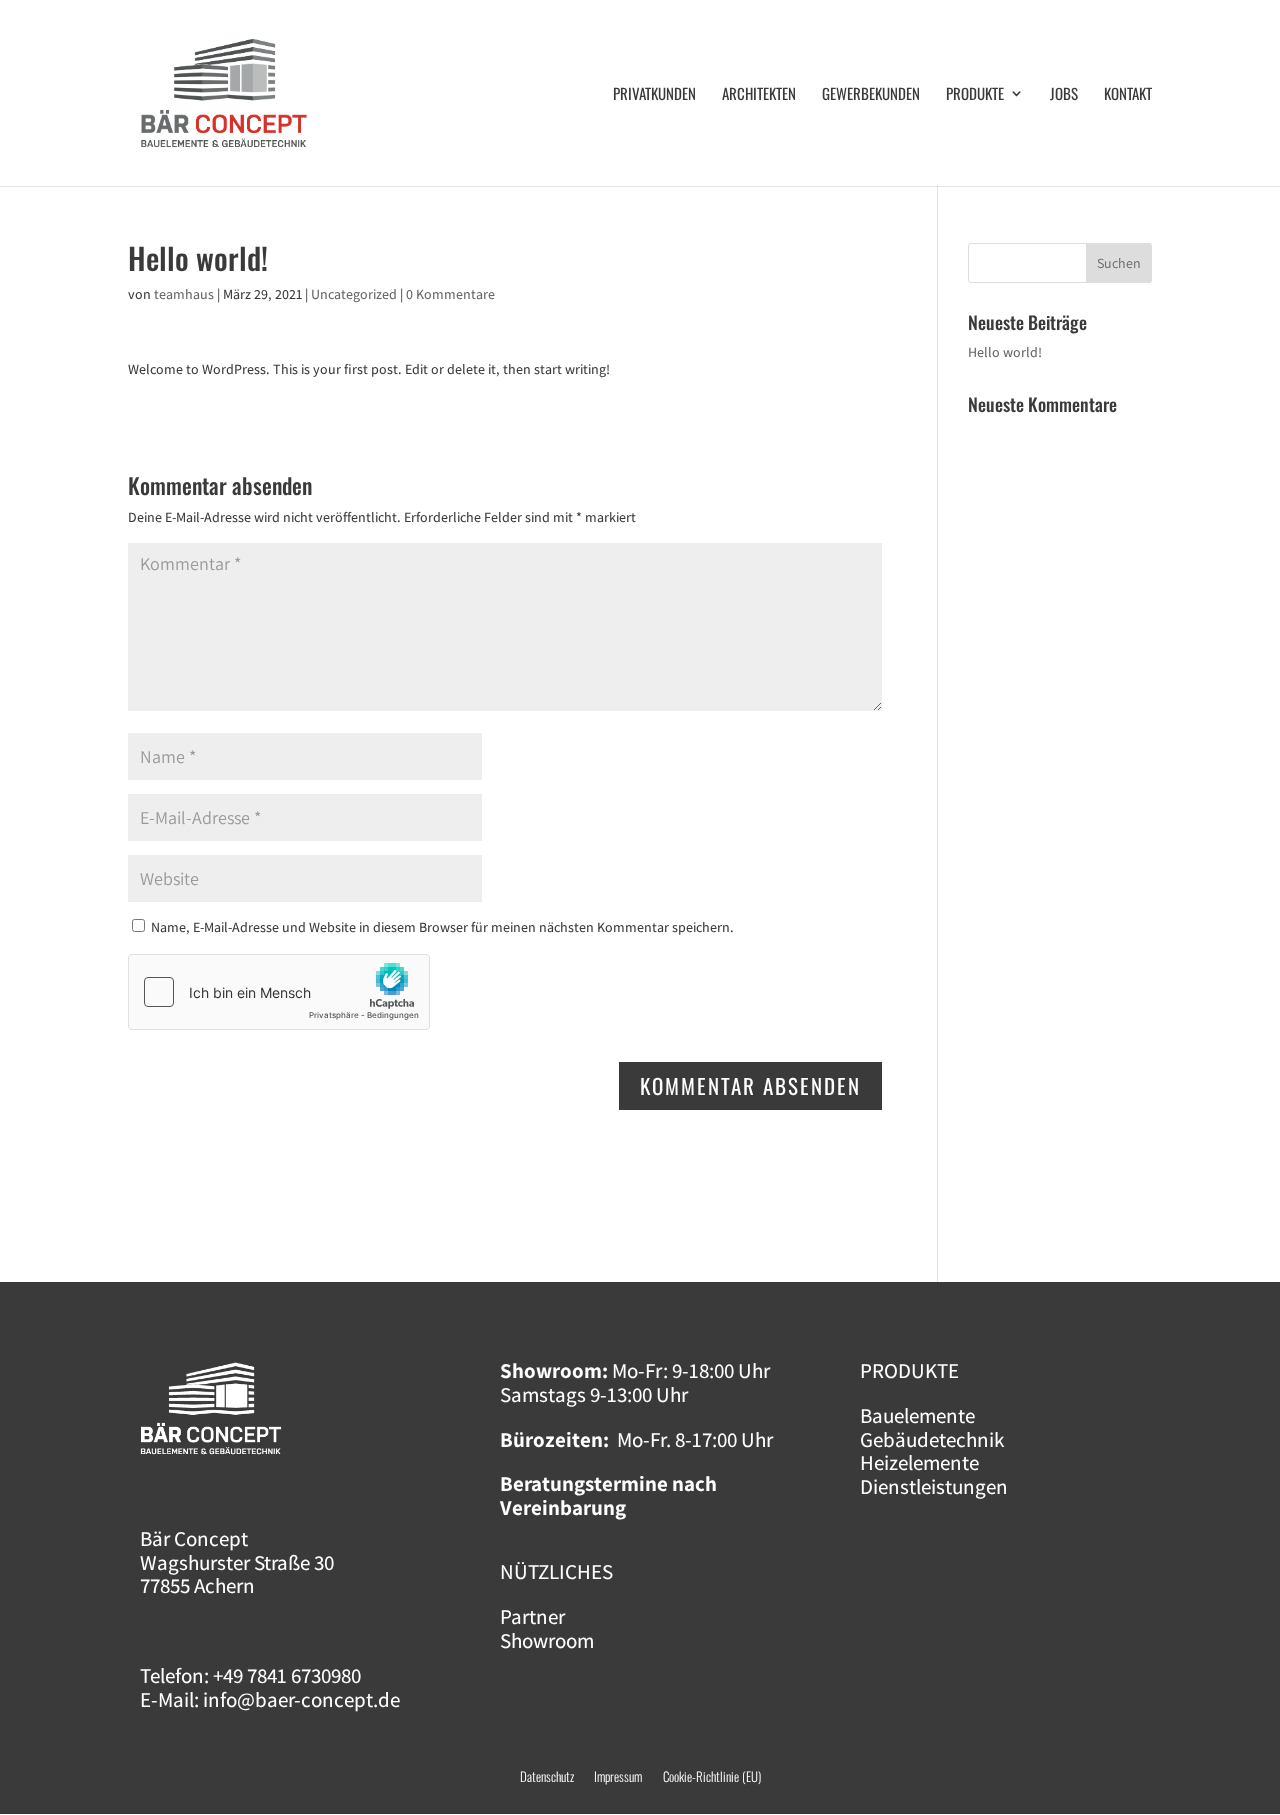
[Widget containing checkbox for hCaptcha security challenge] (279, 992)
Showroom (547, 1640)
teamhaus (184, 294)
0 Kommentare (450, 294)
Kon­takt (1128, 95)
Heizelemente (919, 1462)
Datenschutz (547, 1776)
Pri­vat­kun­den (654, 95)
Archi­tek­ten (759, 95)
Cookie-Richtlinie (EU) (712, 1776)
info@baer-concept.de (301, 1699)
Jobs (1064, 95)
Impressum (628, 1776)
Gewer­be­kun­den (871, 95)
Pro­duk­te (975, 95)
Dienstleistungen (934, 1486)
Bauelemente (917, 1415)
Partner (532, 1616)
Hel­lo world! (1005, 352)
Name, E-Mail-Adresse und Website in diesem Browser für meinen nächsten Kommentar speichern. (442, 927)
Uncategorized (354, 294)
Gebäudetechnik (932, 1439)
